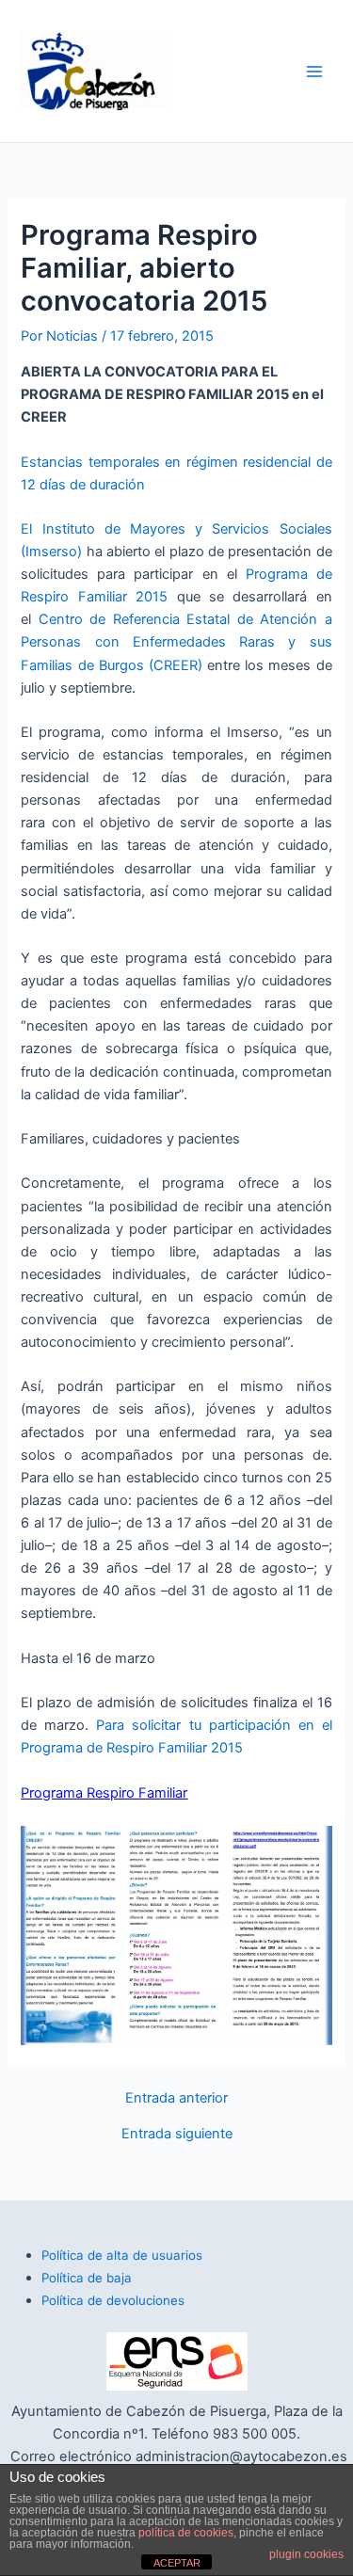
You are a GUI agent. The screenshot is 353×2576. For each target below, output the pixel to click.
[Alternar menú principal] (314, 72)
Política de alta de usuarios (122, 2255)
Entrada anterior (176, 2098)
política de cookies (186, 2533)
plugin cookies (306, 2554)
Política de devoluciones (113, 2300)
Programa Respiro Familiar (104, 1793)
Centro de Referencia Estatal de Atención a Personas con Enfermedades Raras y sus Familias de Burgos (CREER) (176, 642)
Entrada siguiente (177, 2134)
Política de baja (87, 2278)
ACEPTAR (177, 2563)
